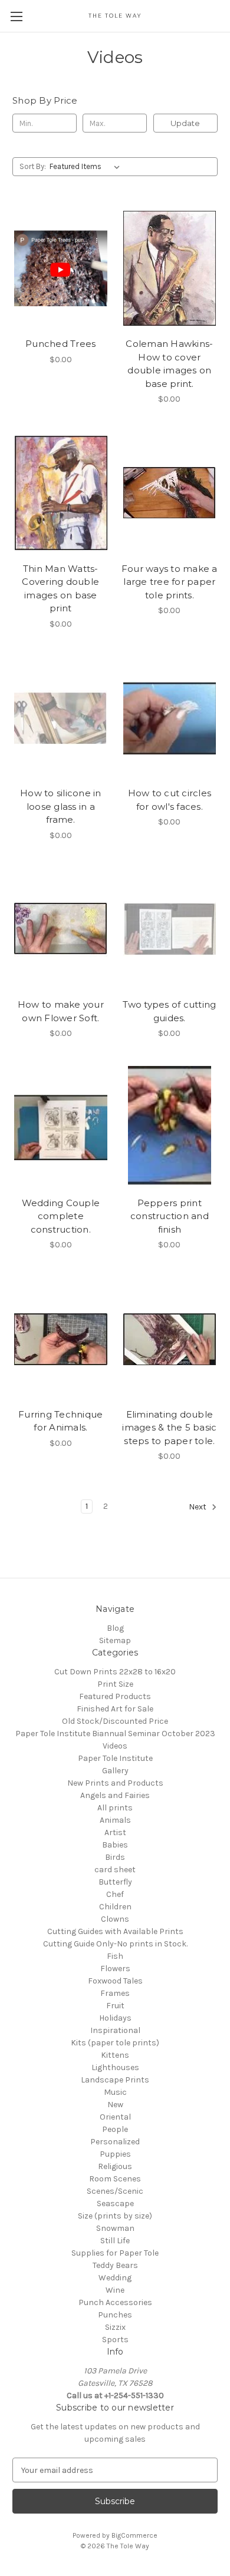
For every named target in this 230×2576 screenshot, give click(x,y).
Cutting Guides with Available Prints (115, 1931)
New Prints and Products (115, 1783)
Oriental (115, 2117)
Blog (115, 1628)
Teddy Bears (115, 2265)
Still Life (115, 2241)
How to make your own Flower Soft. (61, 1011)
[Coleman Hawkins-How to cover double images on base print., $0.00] (170, 268)
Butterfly (115, 1882)
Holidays (115, 2018)
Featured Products (115, 1696)
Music (115, 2092)
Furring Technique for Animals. (60, 1421)
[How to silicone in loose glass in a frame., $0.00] (61, 718)
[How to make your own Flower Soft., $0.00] (61, 929)
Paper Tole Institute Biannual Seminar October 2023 (115, 1734)
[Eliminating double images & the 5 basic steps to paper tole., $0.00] (170, 1339)
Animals (115, 1820)
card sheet (115, 1870)
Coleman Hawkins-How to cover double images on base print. (169, 364)
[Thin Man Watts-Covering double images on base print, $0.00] (61, 493)
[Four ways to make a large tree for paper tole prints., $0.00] (170, 493)
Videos (115, 1746)
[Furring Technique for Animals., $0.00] (61, 1339)
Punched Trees (60, 344)
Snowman (115, 2228)
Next (198, 1507)
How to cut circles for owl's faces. (170, 800)
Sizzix (115, 2327)
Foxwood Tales (115, 1981)
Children (115, 1907)
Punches (115, 2315)
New (115, 2105)
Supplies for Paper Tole (115, 2253)
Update (185, 123)
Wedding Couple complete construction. (61, 1216)
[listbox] (87, 167)
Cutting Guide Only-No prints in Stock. (115, 1944)
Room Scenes (115, 2179)
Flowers (115, 1969)
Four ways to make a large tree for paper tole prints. (170, 582)
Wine (115, 2290)
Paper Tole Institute (115, 1758)
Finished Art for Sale (115, 1709)
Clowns (115, 1919)
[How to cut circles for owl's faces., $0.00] (170, 718)
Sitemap (115, 1640)
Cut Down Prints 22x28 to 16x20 (115, 1672)
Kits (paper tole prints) (115, 2043)
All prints (115, 1808)
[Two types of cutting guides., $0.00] (170, 929)
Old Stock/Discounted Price (115, 1721)
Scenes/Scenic (115, 2191)
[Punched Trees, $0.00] (61, 268)
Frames (115, 1993)
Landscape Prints (115, 2080)
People (115, 2129)
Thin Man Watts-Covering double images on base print (60, 589)
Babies (115, 1845)
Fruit (115, 2006)
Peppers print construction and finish (170, 1216)
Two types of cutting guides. (169, 1011)
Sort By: (33, 166)
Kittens (115, 2055)
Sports (115, 2340)
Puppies (115, 2154)
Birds (115, 1857)
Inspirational (115, 2030)
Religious (115, 2166)
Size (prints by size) (115, 2216)
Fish (115, 1956)
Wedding (115, 2278)
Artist (115, 1832)
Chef (115, 1894)
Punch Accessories (115, 2302)
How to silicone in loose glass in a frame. (61, 806)
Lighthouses (115, 2067)
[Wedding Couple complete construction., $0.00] (61, 1127)
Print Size (115, 1684)
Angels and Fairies (115, 1795)
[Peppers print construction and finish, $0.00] (170, 1127)
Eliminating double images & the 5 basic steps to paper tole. (169, 1428)
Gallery (115, 1771)
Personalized (115, 2142)
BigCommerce (134, 2535)
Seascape (115, 2203)
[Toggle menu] (16, 16)
